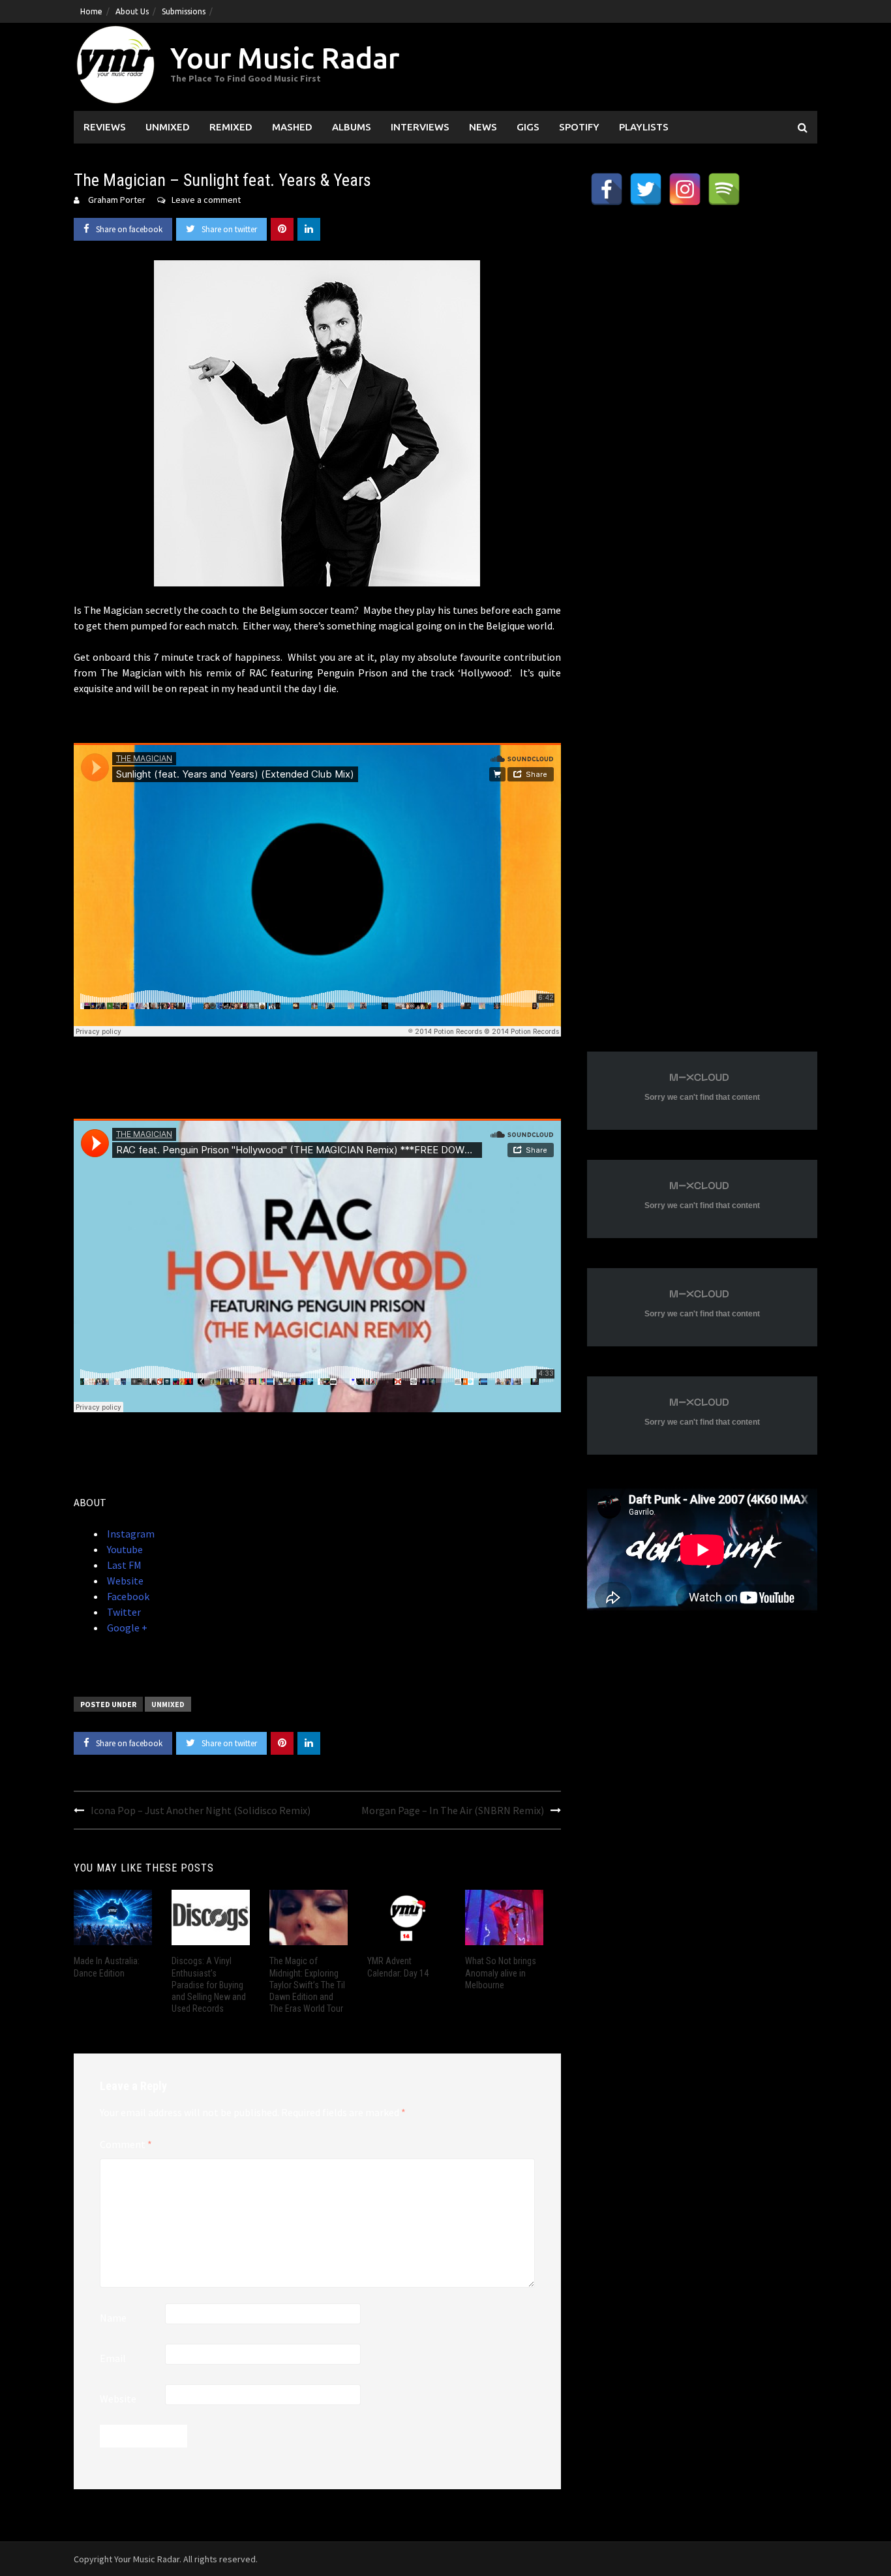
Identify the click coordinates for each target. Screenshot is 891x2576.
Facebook (127, 1596)
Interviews (420, 127)
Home (91, 11)
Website (124, 1581)
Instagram (130, 1534)
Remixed (231, 127)
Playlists (644, 127)
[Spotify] (724, 189)
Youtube (124, 1549)
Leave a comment (206, 200)
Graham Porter (117, 200)
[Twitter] (646, 189)
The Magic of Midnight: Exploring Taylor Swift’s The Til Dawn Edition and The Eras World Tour (307, 1985)
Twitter (123, 1612)
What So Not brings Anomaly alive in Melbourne (501, 1973)
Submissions (184, 11)
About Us (132, 11)
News (483, 127)
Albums (352, 127)
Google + (126, 1628)
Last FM (123, 1565)
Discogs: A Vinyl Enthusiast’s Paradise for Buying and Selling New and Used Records (209, 1985)
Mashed (292, 127)
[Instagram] (685, 189)
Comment (126, 2144)
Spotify (579, 127)
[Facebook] (607, 189)
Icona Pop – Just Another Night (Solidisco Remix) (201, 1810)
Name (113, 2318)
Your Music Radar (285, 58)
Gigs (528, 127)
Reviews (105, 127)
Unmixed (168, 127)
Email (113, 2358)
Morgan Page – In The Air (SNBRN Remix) (453, 1810)
